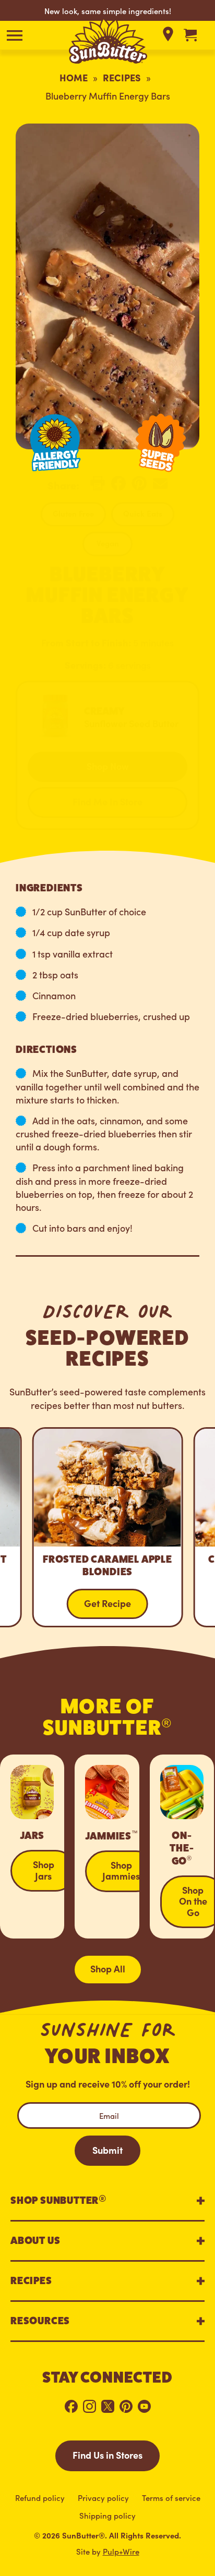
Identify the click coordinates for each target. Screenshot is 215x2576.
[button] (14, 35)
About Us (35, 2241)
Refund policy (40, 2498)
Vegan (108, 543)
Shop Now (108, 766)
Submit (107, 2150)
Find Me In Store (107, 801)
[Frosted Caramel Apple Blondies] (107, 1528)
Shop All (108, 1968)
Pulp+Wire (121, 2551)
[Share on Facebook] (118, 487)
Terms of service (171, 2498)
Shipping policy (107, 2515)
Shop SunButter (59, 2199)
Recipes (122, 77)
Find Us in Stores (107, 2455)
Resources (40, 2321)
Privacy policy (103, 2498)
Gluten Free (73, 513)
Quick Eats (143, 513)
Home (74, 77)
